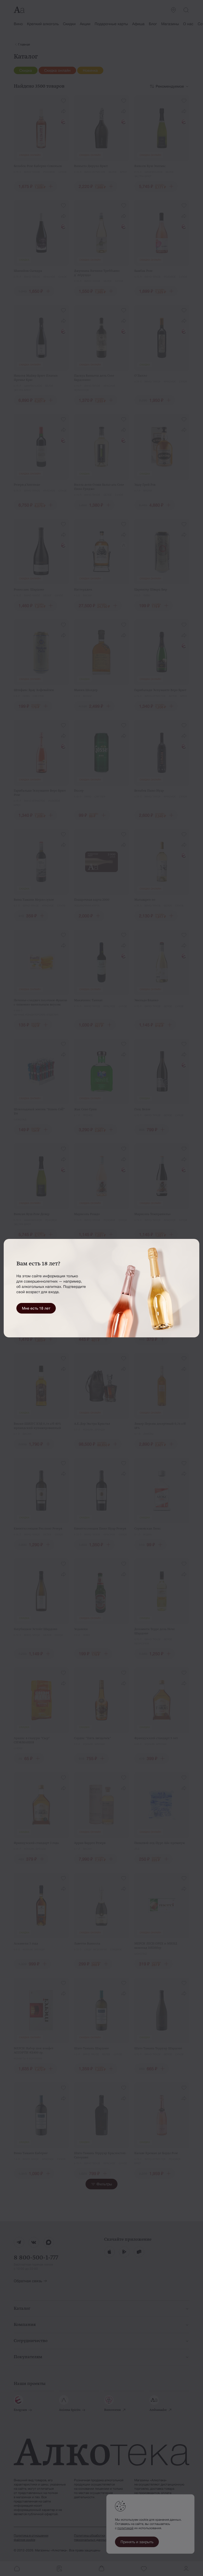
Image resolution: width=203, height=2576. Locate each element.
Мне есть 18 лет (36, 1308)
